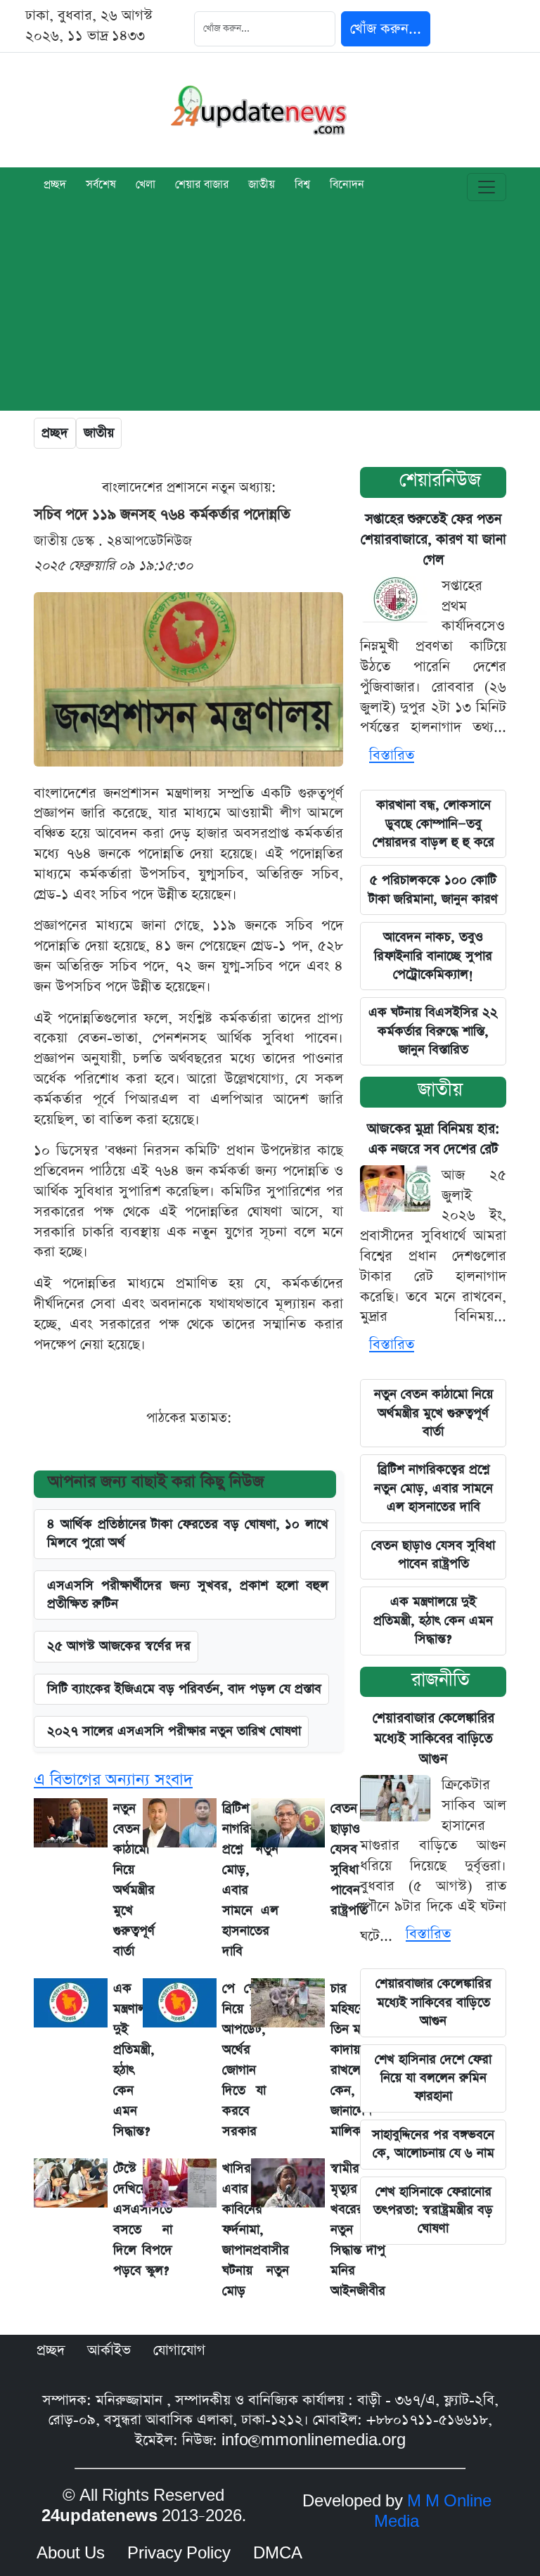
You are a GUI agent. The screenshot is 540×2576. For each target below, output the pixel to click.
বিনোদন (347, 186)
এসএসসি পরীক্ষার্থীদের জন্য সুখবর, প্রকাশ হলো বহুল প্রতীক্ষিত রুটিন (188, 1595)
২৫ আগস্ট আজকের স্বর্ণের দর (119, 1646)
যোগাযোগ (179, 2350)
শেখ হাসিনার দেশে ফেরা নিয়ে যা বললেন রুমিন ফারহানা (433, 2078)
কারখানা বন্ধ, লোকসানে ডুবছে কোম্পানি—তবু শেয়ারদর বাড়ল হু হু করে (433, 824)
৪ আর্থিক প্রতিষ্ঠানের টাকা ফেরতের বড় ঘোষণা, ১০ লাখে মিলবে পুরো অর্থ (188, 1533)
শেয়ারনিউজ (440, 480)
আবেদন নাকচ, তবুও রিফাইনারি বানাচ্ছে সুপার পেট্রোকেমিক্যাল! (433, 956)
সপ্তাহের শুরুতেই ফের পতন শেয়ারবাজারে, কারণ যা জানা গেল (433, 540)
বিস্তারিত (392, 755)
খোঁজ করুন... (386, 29)
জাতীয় (262, 186)
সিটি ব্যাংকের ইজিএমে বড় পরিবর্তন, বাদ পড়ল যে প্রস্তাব (184, 1689)
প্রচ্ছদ (55, 186)
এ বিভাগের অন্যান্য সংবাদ (113, 1780)
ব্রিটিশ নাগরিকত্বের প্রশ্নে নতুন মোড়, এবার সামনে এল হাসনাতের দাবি (433, 1488)
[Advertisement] (270, 312)
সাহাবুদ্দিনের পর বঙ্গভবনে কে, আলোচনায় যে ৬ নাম (433, 2144)
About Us (71, 2553)
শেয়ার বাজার (202, 186)
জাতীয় (440, 1090)
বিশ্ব (302, 186)
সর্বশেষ (101, 186)
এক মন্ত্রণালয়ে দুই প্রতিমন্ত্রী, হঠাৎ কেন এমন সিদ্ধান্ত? (433, 1620)
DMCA (278, 2553)
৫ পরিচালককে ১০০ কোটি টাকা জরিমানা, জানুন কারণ (433, 889)
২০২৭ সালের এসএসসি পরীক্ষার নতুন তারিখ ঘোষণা (174, 1731)
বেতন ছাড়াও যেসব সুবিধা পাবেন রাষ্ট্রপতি (433, 1555)
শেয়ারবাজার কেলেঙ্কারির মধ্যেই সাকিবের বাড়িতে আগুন (433, 1739)
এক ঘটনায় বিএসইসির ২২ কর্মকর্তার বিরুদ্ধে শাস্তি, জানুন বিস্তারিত (433, 1031)
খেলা (146, 186)
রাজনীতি (441, 1680)
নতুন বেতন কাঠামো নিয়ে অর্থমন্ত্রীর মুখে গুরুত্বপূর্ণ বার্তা (433, 1413)
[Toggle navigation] (487, 187)
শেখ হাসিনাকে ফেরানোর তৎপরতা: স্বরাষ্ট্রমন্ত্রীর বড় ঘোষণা (433, 2210)
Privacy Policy (179, 2553)
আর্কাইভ (109, 2350)
